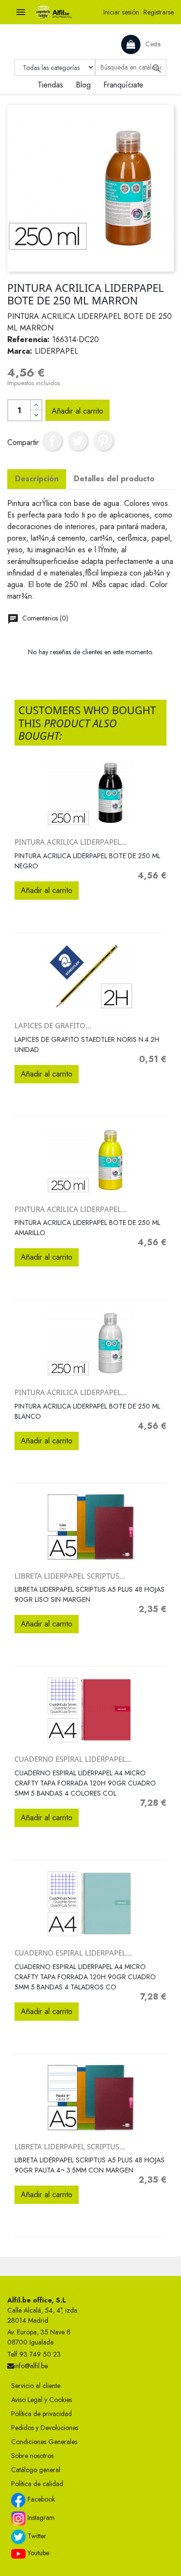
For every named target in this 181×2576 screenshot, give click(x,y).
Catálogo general (36, 2470)
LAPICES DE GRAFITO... (53, 1025)
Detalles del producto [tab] (114, 479)
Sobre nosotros (32, 2456)
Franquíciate (123, 85)
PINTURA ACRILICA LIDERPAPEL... (71, 842)
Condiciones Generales (44, 2442)
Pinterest (103, 441)
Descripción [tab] (37, 479)
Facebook (40, 2499)
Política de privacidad (42, 2414)
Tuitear (78, 441)
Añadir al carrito (77, 411)
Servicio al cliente (36, 2386)
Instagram (40, 2518)
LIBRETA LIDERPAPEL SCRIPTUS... (70, 1576)
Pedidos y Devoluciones (45, 2428)
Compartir (52, 441)
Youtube (37, 2553)
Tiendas (50, 85)
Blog (83, 85)
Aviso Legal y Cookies (42, 2400)
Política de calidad (37, 2484)
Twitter (36, 2536)
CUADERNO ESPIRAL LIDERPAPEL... (73, 1759)
